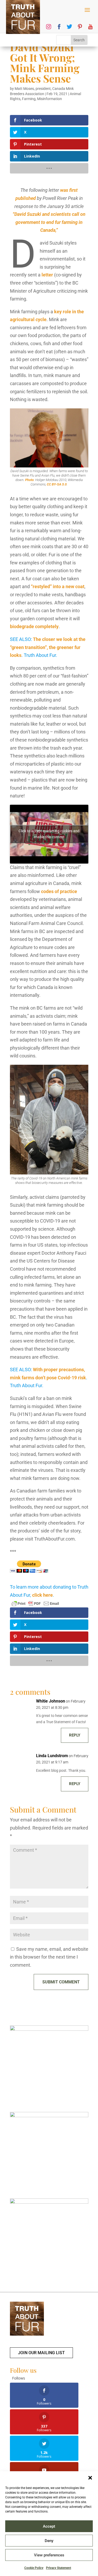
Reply (75, 1735)
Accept (49, 2526)
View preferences (49, 2555)
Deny (49, 2541)
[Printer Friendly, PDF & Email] (35, 1604)
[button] (90, 2478)
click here (42, 1595)
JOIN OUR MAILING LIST (41, 2353)
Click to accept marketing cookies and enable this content (49, 834)
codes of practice (59, 891)
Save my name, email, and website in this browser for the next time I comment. (49, 1957)
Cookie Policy (34, 2568)
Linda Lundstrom (52, 1756)
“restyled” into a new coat (58, 586)
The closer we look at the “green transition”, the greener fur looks (48, 647)
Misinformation (50, 99)
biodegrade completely (34, 626)
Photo (29, 480)
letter (47, 275)
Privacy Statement (59, 2568)
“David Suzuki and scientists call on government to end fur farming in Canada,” (49, 222)
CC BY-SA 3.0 (57, 484)
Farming (29, 99)
